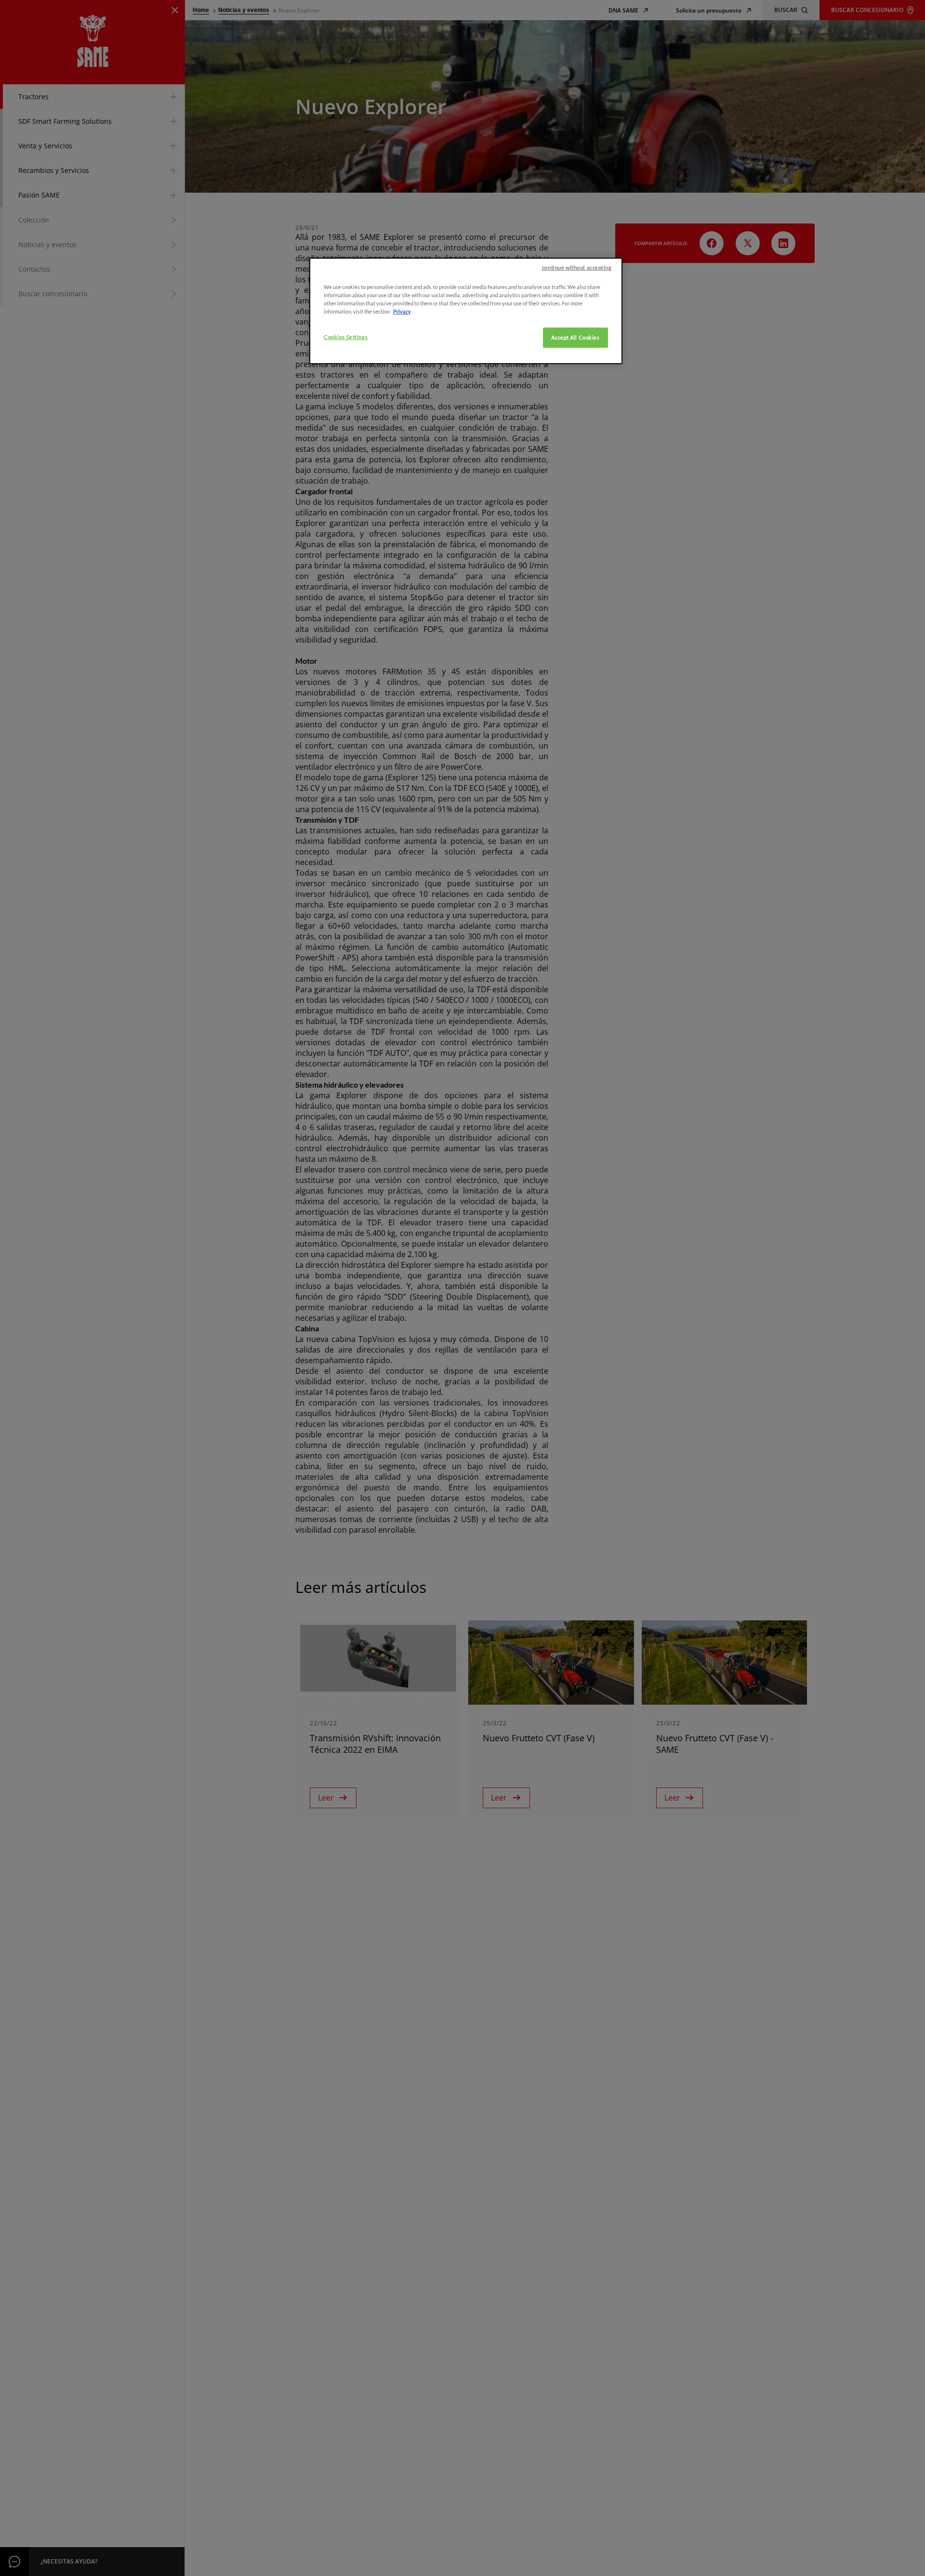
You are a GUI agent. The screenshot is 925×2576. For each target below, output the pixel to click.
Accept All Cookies (575, 337)
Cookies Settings (346, 337)
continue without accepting (577, 268)
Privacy (402, 311)
